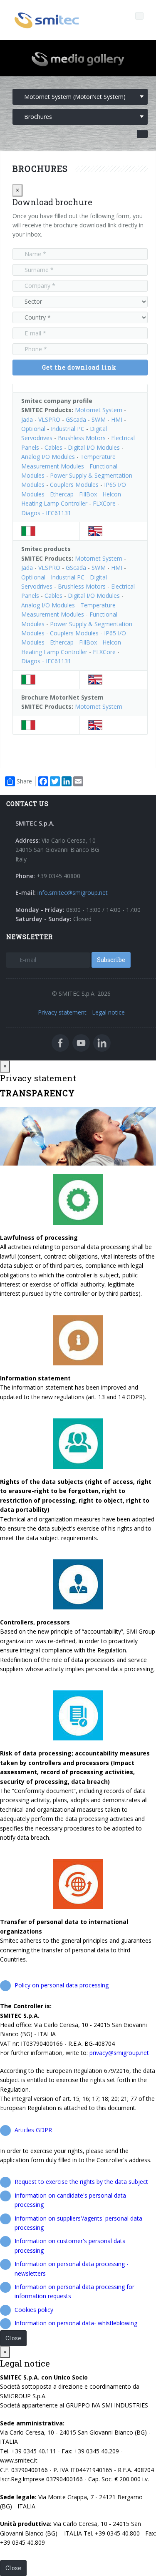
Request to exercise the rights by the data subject (81, 2182)
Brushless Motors (82, 438)
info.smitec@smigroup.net (73, 893)
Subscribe (111, 960)
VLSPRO (49, 419)
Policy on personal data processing (62, 1985)
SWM (99, 419)
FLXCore (104, 503)
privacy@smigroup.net (119, 2053)
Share (24, 781)
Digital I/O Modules (94, 447)
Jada (27, 419)
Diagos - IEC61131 (46, 513)
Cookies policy (34, 2310)
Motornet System (99, 410)
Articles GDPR (33, 2130)
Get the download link (79, 367)
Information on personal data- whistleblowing (76, 2323)
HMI (117, 419)
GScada (76, 419)
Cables (53, 447)
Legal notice (108, 1012)
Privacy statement (62, 1012)
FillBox (88, 494)
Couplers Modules (74, 485)
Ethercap (62, 494)
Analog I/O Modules (48, 457)
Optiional (33, 429)
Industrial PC (68, 429)
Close (13, 2338)
